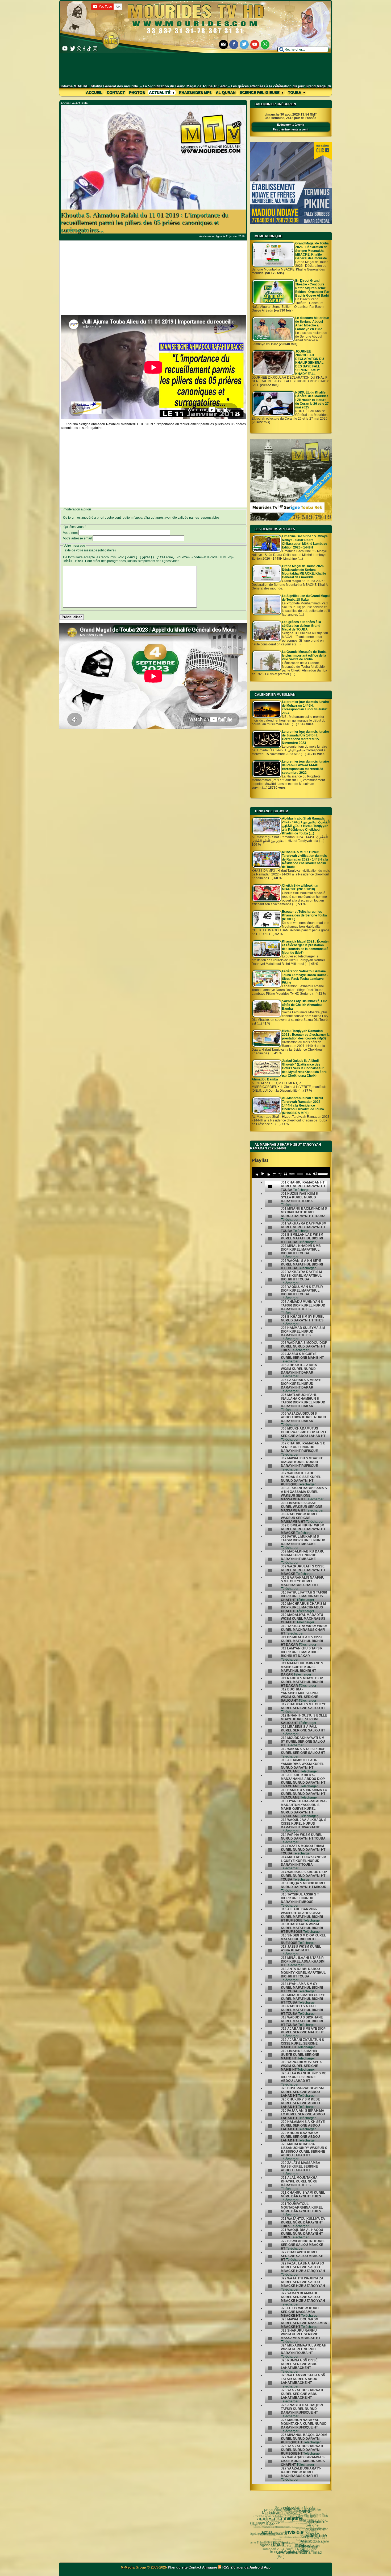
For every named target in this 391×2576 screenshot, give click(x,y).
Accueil (94, 92)
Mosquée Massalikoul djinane (275, 2527)
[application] (291, 1173)
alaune (296, 2519)
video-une (317, 2536)
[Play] (263, 1174)
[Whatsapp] (265, 44)
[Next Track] (268, 1174)
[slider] (323, 1174)
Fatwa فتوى (298, 2527)
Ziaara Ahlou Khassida (296, 2537)
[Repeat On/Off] (274, 1174)
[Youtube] (255, 44)
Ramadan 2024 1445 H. (277, 2549)
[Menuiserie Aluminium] (291, 223)
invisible (295, 2533)
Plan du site (178, 2567)
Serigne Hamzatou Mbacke (268, 2527)
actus (267, 2533)
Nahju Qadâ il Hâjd (287, 2537)
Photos (137, 92)
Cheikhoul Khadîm (309, 2549)
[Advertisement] (196, 69)
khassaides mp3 (195, 92)
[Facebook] (234, 44)
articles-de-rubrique (278, 2519)
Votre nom (70, 533)
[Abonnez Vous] (291, 519)
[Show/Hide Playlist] (285, 1174)
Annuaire (210, 2567)
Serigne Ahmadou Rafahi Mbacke (315, 2541)
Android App (260, 2567)
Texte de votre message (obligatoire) (89, 550)
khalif (279, 2545)
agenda (242, 2567)
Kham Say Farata (282, 2527)
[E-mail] (223, 44)
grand (305, 2511)
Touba (295, 92)
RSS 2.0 (229, 2567)
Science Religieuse (260, 92)
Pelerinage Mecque (263, 2522)
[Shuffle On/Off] (280, 1174)
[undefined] (270, 1187)
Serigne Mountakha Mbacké (315, 2530)
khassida (277, 2539)
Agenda (267, 2545)
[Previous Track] (257, 1174)
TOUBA (288, 2509)
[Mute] (315, 1174)
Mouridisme (272, 2513)
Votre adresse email (77, 538)
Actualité (160, 92)
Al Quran (226, 92)
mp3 (300, 2546)
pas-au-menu (287, 2522)
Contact (116, 92)
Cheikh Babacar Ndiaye (271, 2516)
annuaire (317, 2522)
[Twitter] (244, 44)
